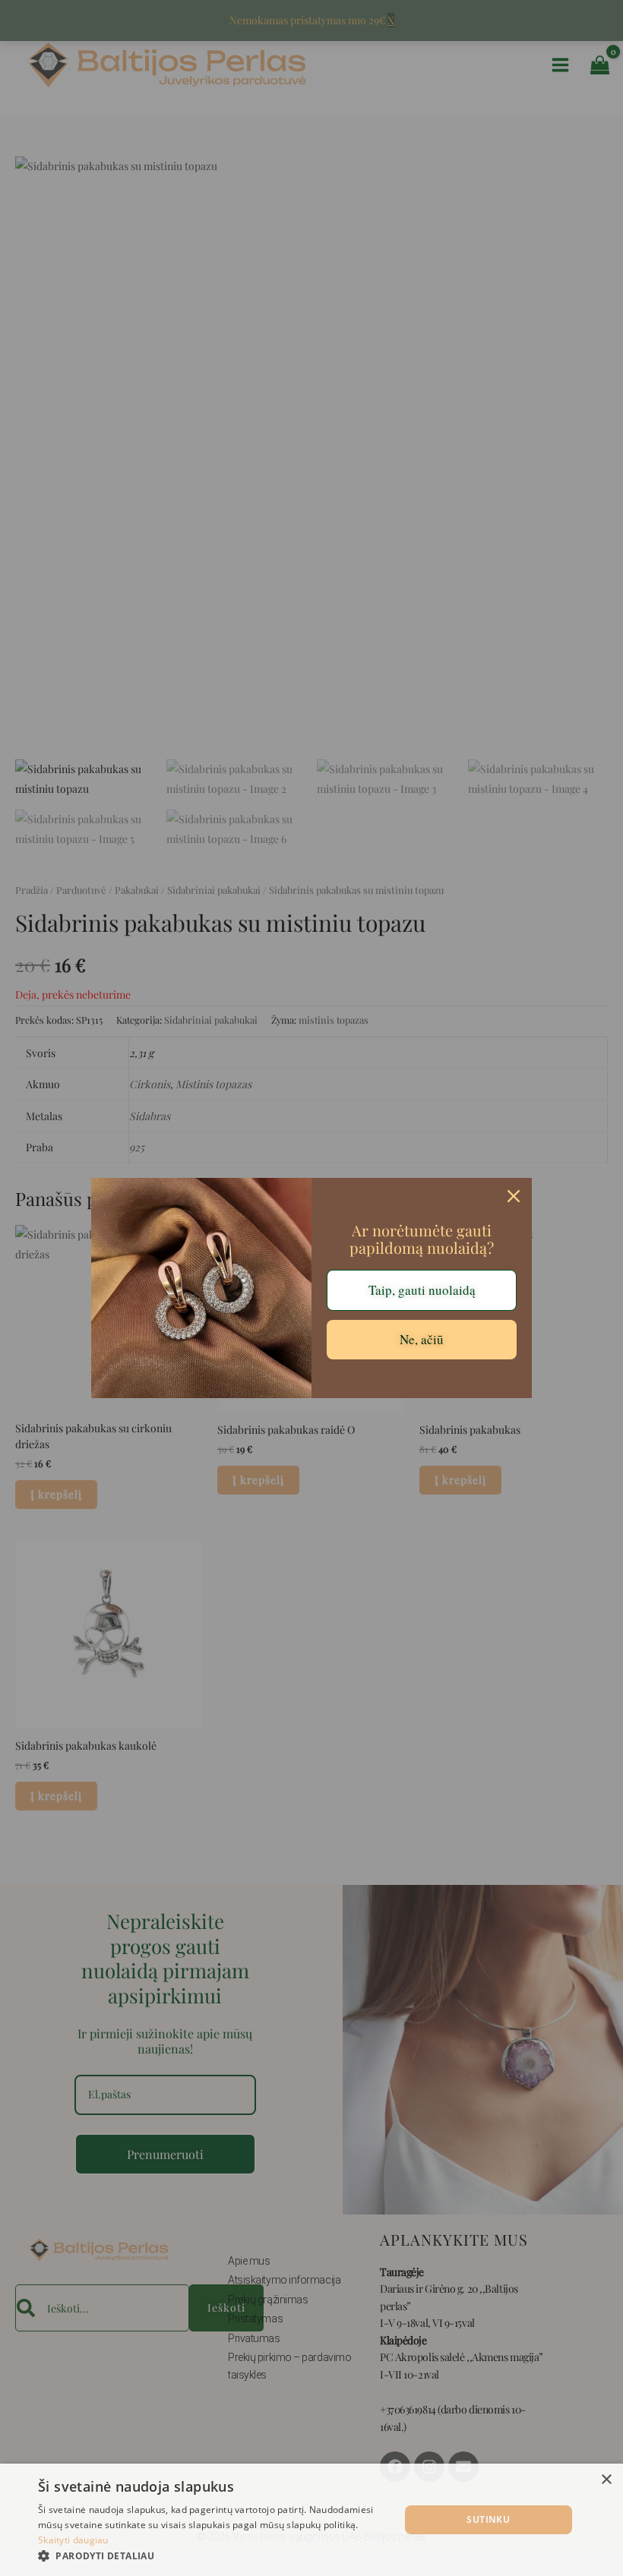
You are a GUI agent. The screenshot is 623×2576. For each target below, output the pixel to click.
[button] (213, 2556)
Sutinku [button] (488, 2519)
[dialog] (311, 2520)
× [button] (606, 2480)
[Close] (514, 1196)
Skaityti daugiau (73, 2540)
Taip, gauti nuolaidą (422, 1290)
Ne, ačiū (422, 1339)
